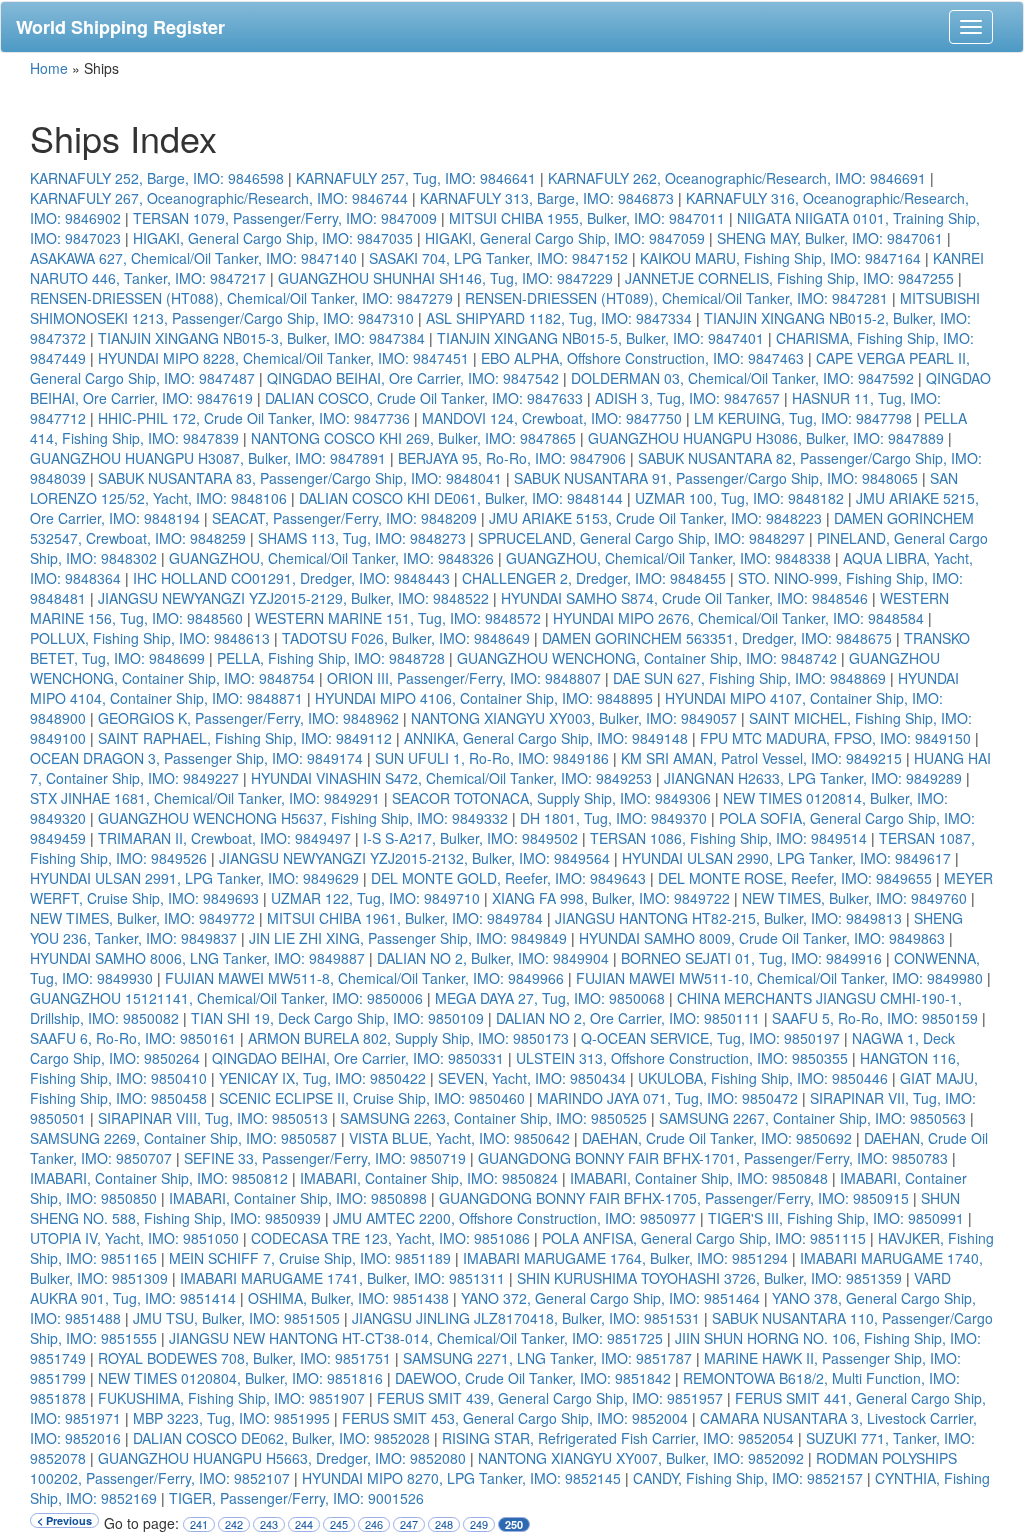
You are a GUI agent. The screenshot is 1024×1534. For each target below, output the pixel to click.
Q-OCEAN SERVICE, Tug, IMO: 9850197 (710, 1038)
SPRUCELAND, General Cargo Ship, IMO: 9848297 (641, 538)
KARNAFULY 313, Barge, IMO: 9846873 (547, 198)
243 (269, 1524)
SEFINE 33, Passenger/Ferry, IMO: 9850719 (325, 1158)
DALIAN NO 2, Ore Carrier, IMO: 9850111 (628, 1018)
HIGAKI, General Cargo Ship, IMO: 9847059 (565, 238)
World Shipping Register (120, 27)
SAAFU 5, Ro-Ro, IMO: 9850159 (875, 1018)
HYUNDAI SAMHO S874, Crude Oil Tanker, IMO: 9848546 (684, 598)
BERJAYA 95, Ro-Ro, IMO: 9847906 (512, 458)
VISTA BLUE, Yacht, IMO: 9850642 (459, 1138)
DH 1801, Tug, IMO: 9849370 (613, 818)
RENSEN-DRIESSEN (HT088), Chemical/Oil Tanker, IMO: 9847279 (241, 298)
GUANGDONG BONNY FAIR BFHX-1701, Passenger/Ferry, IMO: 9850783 (713, 1158)
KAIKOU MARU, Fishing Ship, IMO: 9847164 (780, 258)
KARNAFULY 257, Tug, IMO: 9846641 (416, 178)
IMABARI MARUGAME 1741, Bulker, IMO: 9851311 (342, 1278)
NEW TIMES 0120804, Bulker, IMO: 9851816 (240, 1378)
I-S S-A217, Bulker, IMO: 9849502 (470, 838)
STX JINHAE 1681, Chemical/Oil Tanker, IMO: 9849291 (205, 798)
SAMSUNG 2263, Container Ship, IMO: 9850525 (493, 1118)
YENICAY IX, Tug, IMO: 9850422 (322, 1078)
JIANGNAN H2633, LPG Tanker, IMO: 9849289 (813, 778)
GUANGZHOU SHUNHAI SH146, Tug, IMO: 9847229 (445, 278)
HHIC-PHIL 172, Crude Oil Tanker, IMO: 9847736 (254, 418)
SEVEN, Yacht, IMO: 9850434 (532, 1078)
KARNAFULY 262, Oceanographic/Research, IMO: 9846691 (737, 178)
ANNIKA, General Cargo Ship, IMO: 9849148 (546, 738)
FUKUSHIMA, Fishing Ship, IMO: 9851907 (231, 1398)
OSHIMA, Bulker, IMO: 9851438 (348, 1298)
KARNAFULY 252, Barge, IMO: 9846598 (157, 178)
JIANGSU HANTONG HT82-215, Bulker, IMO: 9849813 (728, 918)
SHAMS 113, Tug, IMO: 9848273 (362, 538)
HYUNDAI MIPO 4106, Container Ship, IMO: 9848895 (484, 698)
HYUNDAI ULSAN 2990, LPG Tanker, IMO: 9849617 (786, 858)
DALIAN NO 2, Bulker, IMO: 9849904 (493, 958)
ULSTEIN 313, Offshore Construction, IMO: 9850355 (682, 1058)
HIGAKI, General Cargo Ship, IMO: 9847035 (273, 238)
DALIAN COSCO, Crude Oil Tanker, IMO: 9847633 (424, 398)
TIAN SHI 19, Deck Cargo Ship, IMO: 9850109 (337, 1018)
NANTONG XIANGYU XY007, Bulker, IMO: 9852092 (641, 1458)
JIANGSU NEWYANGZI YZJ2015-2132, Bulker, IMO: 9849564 (414, 858)
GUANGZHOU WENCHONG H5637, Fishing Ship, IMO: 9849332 (303, 818)
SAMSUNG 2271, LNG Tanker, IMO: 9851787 (547, 1358)
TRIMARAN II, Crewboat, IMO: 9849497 (224, 838)
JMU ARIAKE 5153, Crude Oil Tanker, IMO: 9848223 (655, 518)
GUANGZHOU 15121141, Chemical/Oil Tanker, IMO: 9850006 (226, 998)
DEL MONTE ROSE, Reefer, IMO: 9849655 (795, 878)
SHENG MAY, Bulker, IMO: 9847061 (830, 238)
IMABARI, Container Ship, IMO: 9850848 (699, 1178)
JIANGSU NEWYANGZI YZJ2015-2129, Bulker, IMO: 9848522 (293, 598)
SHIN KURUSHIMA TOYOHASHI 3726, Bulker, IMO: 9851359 (709, 1278)
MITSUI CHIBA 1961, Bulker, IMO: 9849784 (405, 918)
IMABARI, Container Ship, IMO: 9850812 (159, 1178)
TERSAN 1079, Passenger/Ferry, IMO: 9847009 (285, 218)
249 (479, 1524)
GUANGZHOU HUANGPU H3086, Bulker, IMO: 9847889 (766, 438)
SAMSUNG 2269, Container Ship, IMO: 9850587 (183, 1138)
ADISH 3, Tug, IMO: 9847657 (687, 398)
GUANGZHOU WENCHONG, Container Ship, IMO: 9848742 (647, 658)
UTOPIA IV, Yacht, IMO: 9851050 (134, 1238)
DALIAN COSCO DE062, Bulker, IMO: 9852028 (281, 1438)
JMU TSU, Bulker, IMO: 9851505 (236, 1318)
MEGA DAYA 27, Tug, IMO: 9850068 (550, 998)
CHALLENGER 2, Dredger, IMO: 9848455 (594, 578)
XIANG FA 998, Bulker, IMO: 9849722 (611, 898)
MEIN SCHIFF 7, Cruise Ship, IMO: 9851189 (310, 1258)
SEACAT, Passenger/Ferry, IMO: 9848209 (344, 518)
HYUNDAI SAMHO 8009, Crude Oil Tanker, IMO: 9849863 (762, 938)
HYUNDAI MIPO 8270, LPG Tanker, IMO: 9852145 (461, 1478)
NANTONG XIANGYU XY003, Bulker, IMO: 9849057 (574, 718)
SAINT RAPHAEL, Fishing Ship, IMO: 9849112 (245, 738)
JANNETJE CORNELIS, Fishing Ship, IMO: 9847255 (789, 278)
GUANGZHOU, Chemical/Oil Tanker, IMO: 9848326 (331, 558)
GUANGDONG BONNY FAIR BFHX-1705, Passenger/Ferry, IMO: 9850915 (674, 1198)
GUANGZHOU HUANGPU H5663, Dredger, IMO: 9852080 (282, 1458)
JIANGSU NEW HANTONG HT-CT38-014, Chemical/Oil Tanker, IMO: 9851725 (416, 1338)
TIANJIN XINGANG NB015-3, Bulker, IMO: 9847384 (261, 338)
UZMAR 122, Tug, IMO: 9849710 (375, 898)
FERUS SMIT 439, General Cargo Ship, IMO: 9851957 (550, 1398)
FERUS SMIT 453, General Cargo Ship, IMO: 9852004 (515, 1418)
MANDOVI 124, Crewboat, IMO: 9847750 (552, 418)
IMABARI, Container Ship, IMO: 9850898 (298, 1198)
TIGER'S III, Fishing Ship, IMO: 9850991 (836, 1218)
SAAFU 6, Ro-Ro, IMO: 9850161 (133, 1038)
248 (444, 1524)
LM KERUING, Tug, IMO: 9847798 (803, 418)
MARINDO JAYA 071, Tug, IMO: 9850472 (667, 1098)
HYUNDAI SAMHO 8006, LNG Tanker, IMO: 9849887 (197, 958)
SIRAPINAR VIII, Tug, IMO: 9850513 (213, 1118)
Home (49, 68)
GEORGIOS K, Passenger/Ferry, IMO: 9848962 (248, 718)
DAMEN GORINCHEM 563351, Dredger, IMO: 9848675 (717, 638)
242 (234, 1524)
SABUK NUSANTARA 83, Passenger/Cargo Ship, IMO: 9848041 (300, 478)
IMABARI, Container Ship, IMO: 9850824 (429, 1178)
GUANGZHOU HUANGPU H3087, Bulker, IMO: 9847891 (208, 458)
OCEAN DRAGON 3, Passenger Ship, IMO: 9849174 (196, 758)
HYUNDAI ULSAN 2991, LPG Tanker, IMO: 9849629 (194, 878)
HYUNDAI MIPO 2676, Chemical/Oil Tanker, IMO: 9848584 (738, 618)
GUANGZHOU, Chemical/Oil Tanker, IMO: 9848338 (668, 558)
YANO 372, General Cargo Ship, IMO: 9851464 (610, 1298)
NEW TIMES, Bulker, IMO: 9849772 (142, 918)
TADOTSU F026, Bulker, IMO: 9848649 (406, 638)
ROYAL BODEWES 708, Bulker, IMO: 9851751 (244, 1358)
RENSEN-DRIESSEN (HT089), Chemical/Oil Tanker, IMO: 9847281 (676, 298)
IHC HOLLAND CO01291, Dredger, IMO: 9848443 (291, 578)
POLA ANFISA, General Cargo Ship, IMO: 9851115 (704, 1238)
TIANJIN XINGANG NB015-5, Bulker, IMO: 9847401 (600, 338)
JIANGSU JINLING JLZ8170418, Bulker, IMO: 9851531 (526, 1318)
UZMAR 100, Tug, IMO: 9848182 (739, 498)
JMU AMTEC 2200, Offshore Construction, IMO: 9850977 (514, 1218)
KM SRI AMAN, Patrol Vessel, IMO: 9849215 (761, 758)
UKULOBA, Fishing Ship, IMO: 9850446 (763, 1078)
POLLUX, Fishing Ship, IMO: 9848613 (150, 638)
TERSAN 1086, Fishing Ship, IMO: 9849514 (728, 838)
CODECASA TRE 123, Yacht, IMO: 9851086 (390, 1238)
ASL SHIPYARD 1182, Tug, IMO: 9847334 (559, 318)
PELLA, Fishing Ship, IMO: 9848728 (331, 658)
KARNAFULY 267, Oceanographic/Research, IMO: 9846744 (219, 198)
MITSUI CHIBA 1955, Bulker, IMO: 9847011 (587, 218)
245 (339, 1524)
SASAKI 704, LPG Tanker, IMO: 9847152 (498, 258)
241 (199, 1524)
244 (304, 1524)
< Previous (64, 1520)
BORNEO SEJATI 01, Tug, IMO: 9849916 (751, 958)
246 (374, 1524)
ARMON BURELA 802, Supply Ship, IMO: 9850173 (408, 1038)
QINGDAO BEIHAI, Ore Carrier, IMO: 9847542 (413, 378)
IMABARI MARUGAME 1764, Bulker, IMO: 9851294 (625, 1258)
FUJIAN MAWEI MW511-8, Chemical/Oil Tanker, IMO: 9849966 (364, 978)
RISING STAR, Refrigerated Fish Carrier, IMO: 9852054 (618, 1438)
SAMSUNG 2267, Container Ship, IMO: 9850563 (812, 1118)
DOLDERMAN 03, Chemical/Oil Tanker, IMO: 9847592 (742, 378)
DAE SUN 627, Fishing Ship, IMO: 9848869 (749, 678)
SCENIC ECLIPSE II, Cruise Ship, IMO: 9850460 (372, 1098)
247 (409, 1524)
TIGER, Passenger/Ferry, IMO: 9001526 (296, 1498)
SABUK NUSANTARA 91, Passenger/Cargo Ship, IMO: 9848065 (716, 478)
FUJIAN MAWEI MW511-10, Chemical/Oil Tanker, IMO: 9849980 (779, 978)
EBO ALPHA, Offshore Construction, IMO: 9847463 (642, 358)
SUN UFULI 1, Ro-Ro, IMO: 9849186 (492, 758)
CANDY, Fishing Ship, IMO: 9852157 (748, 1478)
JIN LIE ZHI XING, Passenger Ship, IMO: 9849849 (408, 938)
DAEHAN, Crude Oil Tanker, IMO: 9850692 (717, 1138)
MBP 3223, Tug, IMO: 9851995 (231, 1418)
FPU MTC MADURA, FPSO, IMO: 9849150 (835, 738)
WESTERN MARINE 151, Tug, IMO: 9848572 (398, 618)
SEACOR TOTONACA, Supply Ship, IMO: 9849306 (551, 798)
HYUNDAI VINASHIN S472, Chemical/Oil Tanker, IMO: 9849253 (451, 778)
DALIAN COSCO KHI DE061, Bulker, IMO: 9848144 (461, 498)
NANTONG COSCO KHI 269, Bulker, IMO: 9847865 (413, 438)
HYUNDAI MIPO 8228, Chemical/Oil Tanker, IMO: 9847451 (283, 358)
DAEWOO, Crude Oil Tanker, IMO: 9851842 (533, 1378)
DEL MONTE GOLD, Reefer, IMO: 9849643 (508, 878)
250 (514, 1524)
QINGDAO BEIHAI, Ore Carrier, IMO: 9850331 (358, 1058)
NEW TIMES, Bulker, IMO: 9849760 (854, 898)
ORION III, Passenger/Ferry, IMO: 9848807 (464, 678)
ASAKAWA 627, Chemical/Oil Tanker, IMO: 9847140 (193, 258)
